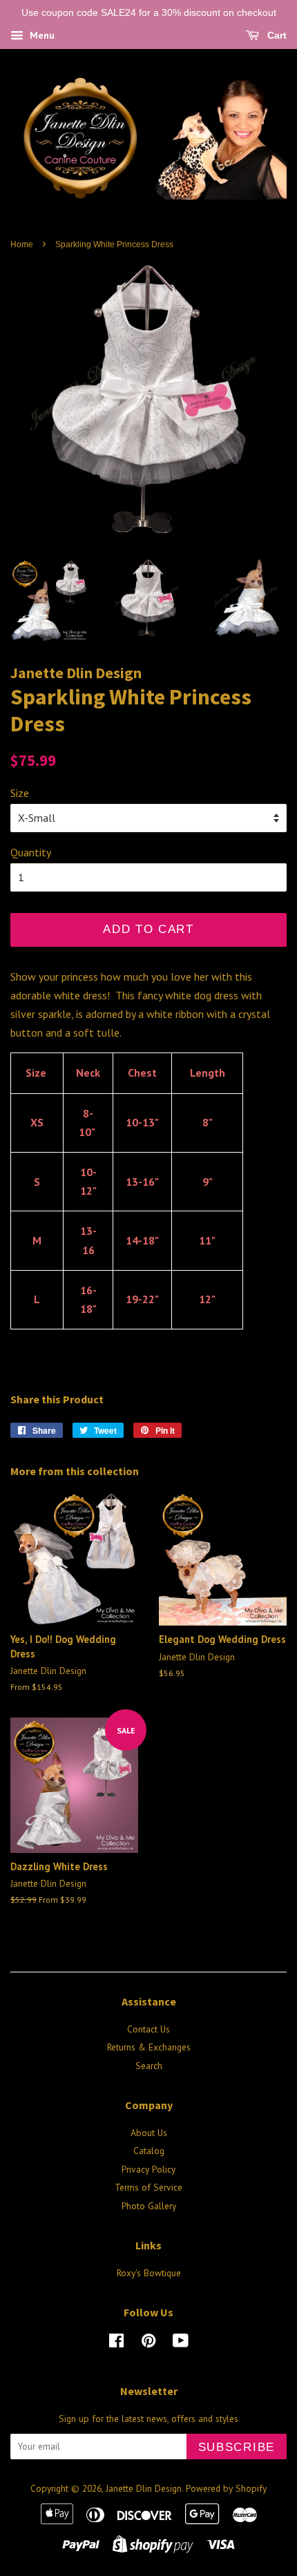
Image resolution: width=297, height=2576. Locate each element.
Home (22, 244)
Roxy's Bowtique (149, 2273)
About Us (149, 2133)
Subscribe (237, 2447)
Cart (276, 35)
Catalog (149, 2151)
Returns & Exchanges (149, 2047)
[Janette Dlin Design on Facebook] (116, 2343)
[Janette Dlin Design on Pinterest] (148, 2343)
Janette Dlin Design (144, 2488)
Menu (41, 35)
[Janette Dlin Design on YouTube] (181, 2343)
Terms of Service (148, 2187)
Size (20, 793)
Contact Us (148, 2029)
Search (149, 2066)
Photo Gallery (149, 2206)
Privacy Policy (148, 2169)
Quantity (31, 852)
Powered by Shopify (226, 2488)
